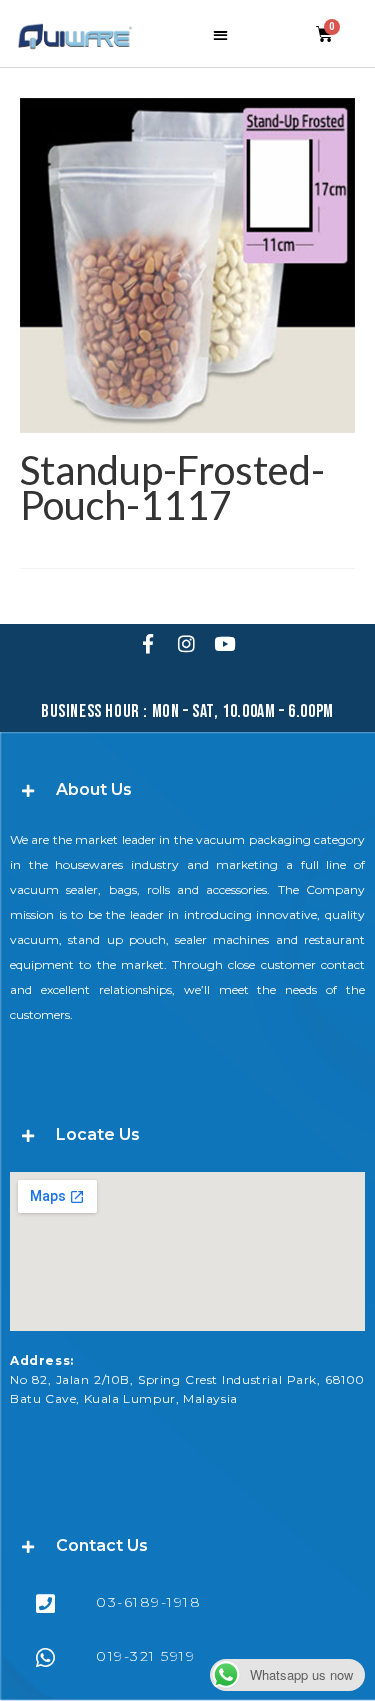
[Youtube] (224, 643)
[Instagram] (186, 643)
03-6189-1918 (148, 1602)
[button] (220, 34)
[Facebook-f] (148, 643)
